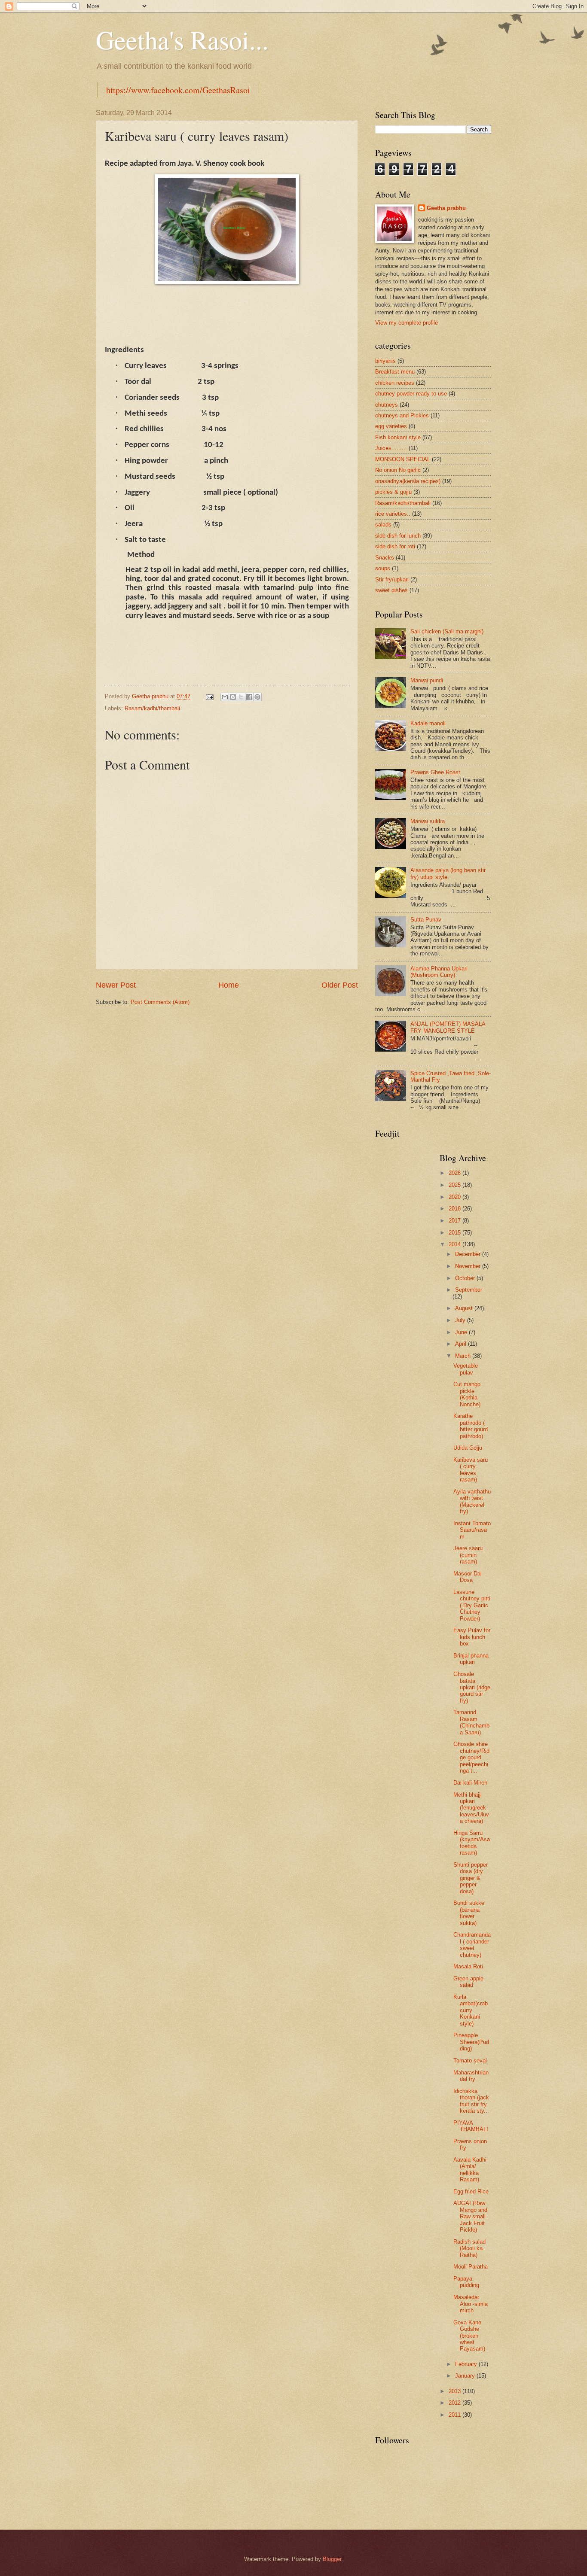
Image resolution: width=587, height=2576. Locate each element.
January (466, 2376)
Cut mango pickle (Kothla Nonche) (467, 1394)
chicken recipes (395, 383)
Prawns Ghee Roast (435, 772)
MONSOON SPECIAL (403, 459)
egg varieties (391, 426)
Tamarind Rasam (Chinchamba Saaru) (471, 1722)
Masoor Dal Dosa (468, 1577)
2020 (456, 1197)
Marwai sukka (428, 821)
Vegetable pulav (466, 1369)
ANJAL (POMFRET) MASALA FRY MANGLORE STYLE (448, 1027)
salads (383, 525)
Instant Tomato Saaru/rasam (472, 1530)
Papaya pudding (466, 2282)
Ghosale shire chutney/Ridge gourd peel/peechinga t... (471, 1757)
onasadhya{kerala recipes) (408, 481)
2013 (456, 2391)
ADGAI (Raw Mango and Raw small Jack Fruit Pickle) (470, 2216)
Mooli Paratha (471, 2267)
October (466, 1278)
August (465, 1308)
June (462, 1332)
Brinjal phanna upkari (471, 1659)
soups (383, 568)
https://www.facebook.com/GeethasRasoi (178, 90)
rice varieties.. (393, 514)
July (461, 1320)
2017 (456, 1221)
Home (229, 985)
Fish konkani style (398, 437)
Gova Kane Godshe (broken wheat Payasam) (469, 2336)
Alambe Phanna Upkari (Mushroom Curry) (439, 972)
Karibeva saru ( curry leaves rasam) (471, 1470)
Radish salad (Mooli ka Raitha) (469, 2248)
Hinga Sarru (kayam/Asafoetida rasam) (472, 1843)
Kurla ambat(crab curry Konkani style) (471, 2010)
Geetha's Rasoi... (182, 40)
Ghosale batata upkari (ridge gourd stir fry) (472, 1687)
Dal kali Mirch (470, 1783)
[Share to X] (241, 697)
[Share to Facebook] (249, 697)
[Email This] (225, 697)
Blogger (332, 2559)
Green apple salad (468, 1982)
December (469, 1254)
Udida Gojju (468, 1448)
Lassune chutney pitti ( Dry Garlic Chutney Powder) (472, 1605)
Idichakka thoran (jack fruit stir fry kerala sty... (471, 2101)
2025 (456, 1185)
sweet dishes (391, 590)
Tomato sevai (470, 2060)
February (467, 2364)
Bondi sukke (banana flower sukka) (469, 1913)
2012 (456, 2403)
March (464, 1356)
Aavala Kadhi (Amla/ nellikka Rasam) (470, 2170)
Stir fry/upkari (392, 579)
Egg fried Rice (471, 2191)
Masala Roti (468, 1966)
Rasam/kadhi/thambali (152, 708)
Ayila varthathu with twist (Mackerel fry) (472, 1501)
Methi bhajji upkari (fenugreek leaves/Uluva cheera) (471, 1808)
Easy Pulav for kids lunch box (472, 1637)
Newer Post (116, 985)
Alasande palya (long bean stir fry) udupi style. (448, 873)
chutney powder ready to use (411, 394)
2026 (456, 1173)
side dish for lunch (398, 536)
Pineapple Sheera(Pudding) (471, 2042)
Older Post (340, 985)
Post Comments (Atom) (160, 1002)
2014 (456, 1244)
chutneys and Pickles (402, 415)
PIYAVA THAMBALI (471, 2126)
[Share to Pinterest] (257, 697)
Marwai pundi (427, 680)
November (469, 1266)
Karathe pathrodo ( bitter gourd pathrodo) (471, 1426)
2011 (456, 2415)
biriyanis (385, 361)
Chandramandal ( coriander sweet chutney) (472, 1945)
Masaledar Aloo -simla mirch (471, 2304)
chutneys (387, 405)
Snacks (385, 558)
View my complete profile (407, 323)
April (462, 1344)
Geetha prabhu (446, 208)
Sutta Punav (426, 920)
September (469, 1290)
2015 (456, 1233)
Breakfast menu (395, 372)
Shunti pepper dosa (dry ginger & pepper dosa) (471, 1878)
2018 (456, 1209)
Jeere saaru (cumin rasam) (468, 1555)
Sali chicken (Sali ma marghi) (447, 631)
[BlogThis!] (233, 697)
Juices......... (391, 448)
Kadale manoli (428, 723)
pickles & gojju (393, 492)
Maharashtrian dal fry (471, 2076)
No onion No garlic (398, 470)
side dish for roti (395, 546)
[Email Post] (209, 696)
